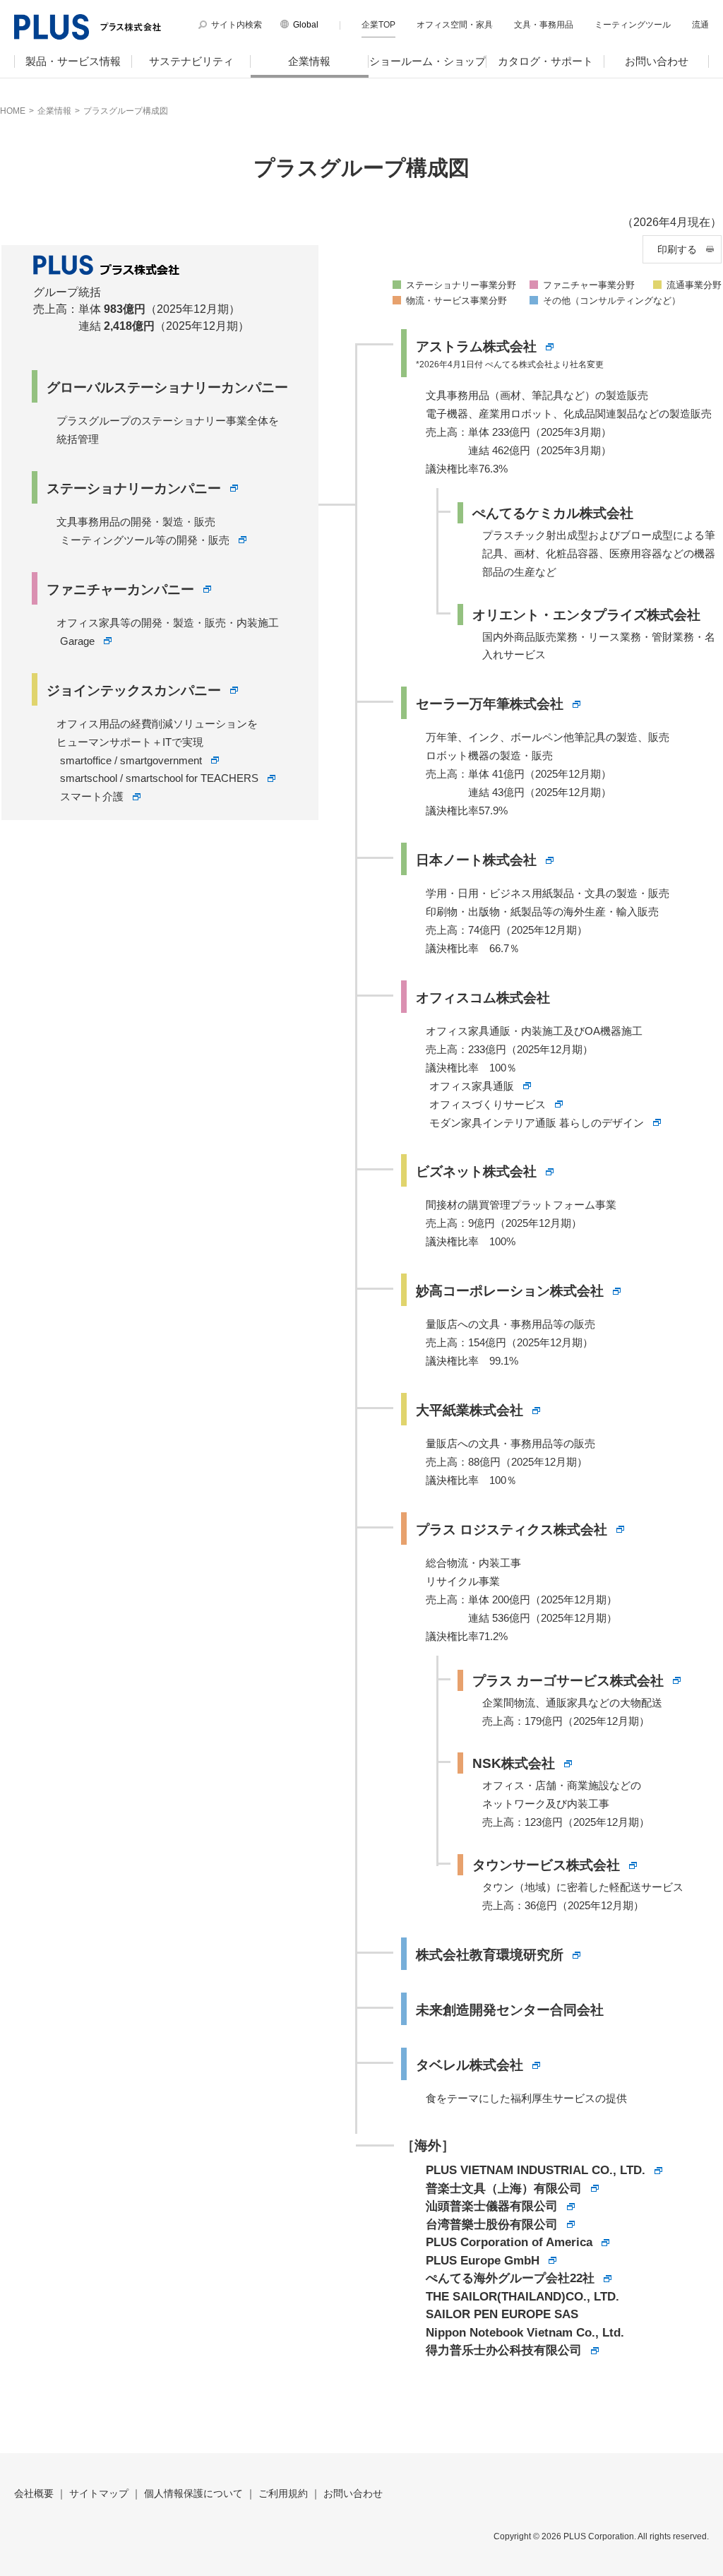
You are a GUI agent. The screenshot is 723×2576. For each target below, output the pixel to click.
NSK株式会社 (514, 1763)
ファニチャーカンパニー (120, 589)
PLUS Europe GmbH (483, 2261)
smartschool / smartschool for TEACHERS (159, 778)
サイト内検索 (237, 25)
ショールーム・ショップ (428, 61)
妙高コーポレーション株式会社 (510, 1291)
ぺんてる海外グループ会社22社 (510, 2278)
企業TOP (378, 25)
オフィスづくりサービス (488, 1104)
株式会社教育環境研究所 (490, 1955)
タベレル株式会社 (470, 2065)
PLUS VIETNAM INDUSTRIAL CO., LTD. (536, 2170)
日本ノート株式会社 (476, 860)
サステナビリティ (191, 61)
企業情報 (309, 61)
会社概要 (34, 2493)
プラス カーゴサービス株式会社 (568, 1681)
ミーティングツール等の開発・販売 (145, 540)
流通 (700, 25)
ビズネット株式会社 (476, 1171)
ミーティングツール (633, 25)
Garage (77, 641)
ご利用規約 (283, 2493)
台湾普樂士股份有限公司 (492, 2225)
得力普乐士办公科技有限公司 (504, 2350)
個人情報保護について (193, 2493)
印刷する (677, 249)
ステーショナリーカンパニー (134, 488)
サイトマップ (99, 2493)
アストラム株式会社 (476, 346)
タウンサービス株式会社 (546, 1865)
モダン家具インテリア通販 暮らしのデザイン (537, 1123)
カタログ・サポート (545, 61)
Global (306, 25)
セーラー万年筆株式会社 (490, 704)
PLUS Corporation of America (509, 2242)
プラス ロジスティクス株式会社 (512, 1530)
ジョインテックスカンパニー (134, 690)
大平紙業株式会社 (470, 1410)
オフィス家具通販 (472, 1086)
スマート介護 (92, 796)
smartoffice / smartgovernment (131, 760)
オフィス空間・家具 (455, 25)
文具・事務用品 (544, 25)
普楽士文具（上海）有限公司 (504, 2189)
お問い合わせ (657, 61)
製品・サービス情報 (73, 61)
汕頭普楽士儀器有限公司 (492, 2206)
